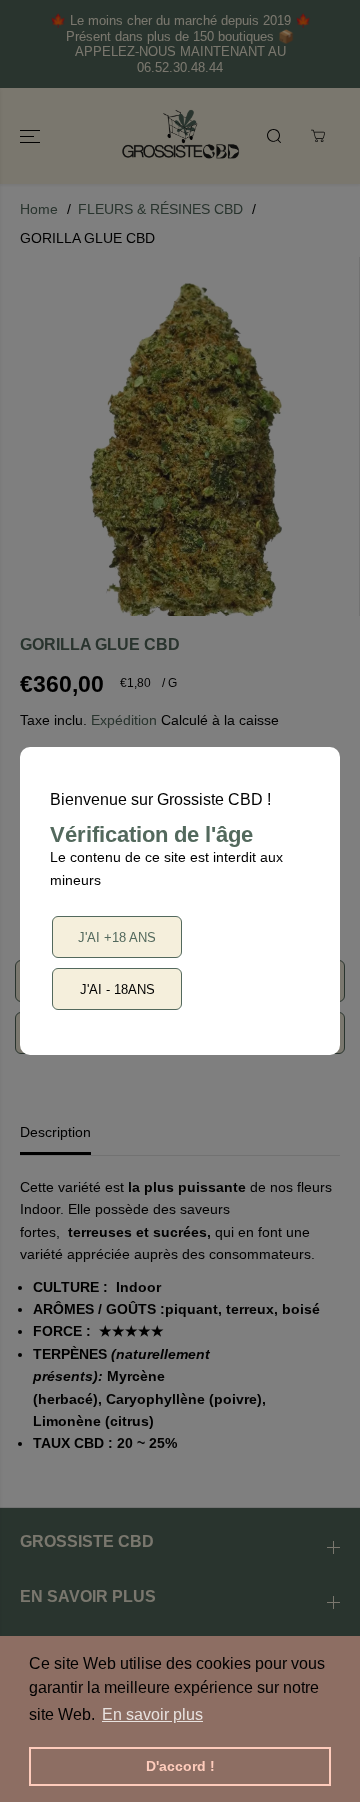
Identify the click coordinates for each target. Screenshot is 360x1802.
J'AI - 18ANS (117, 989)
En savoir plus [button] (152, 1714)
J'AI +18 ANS (117, 937)
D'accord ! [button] (180, 1766)
